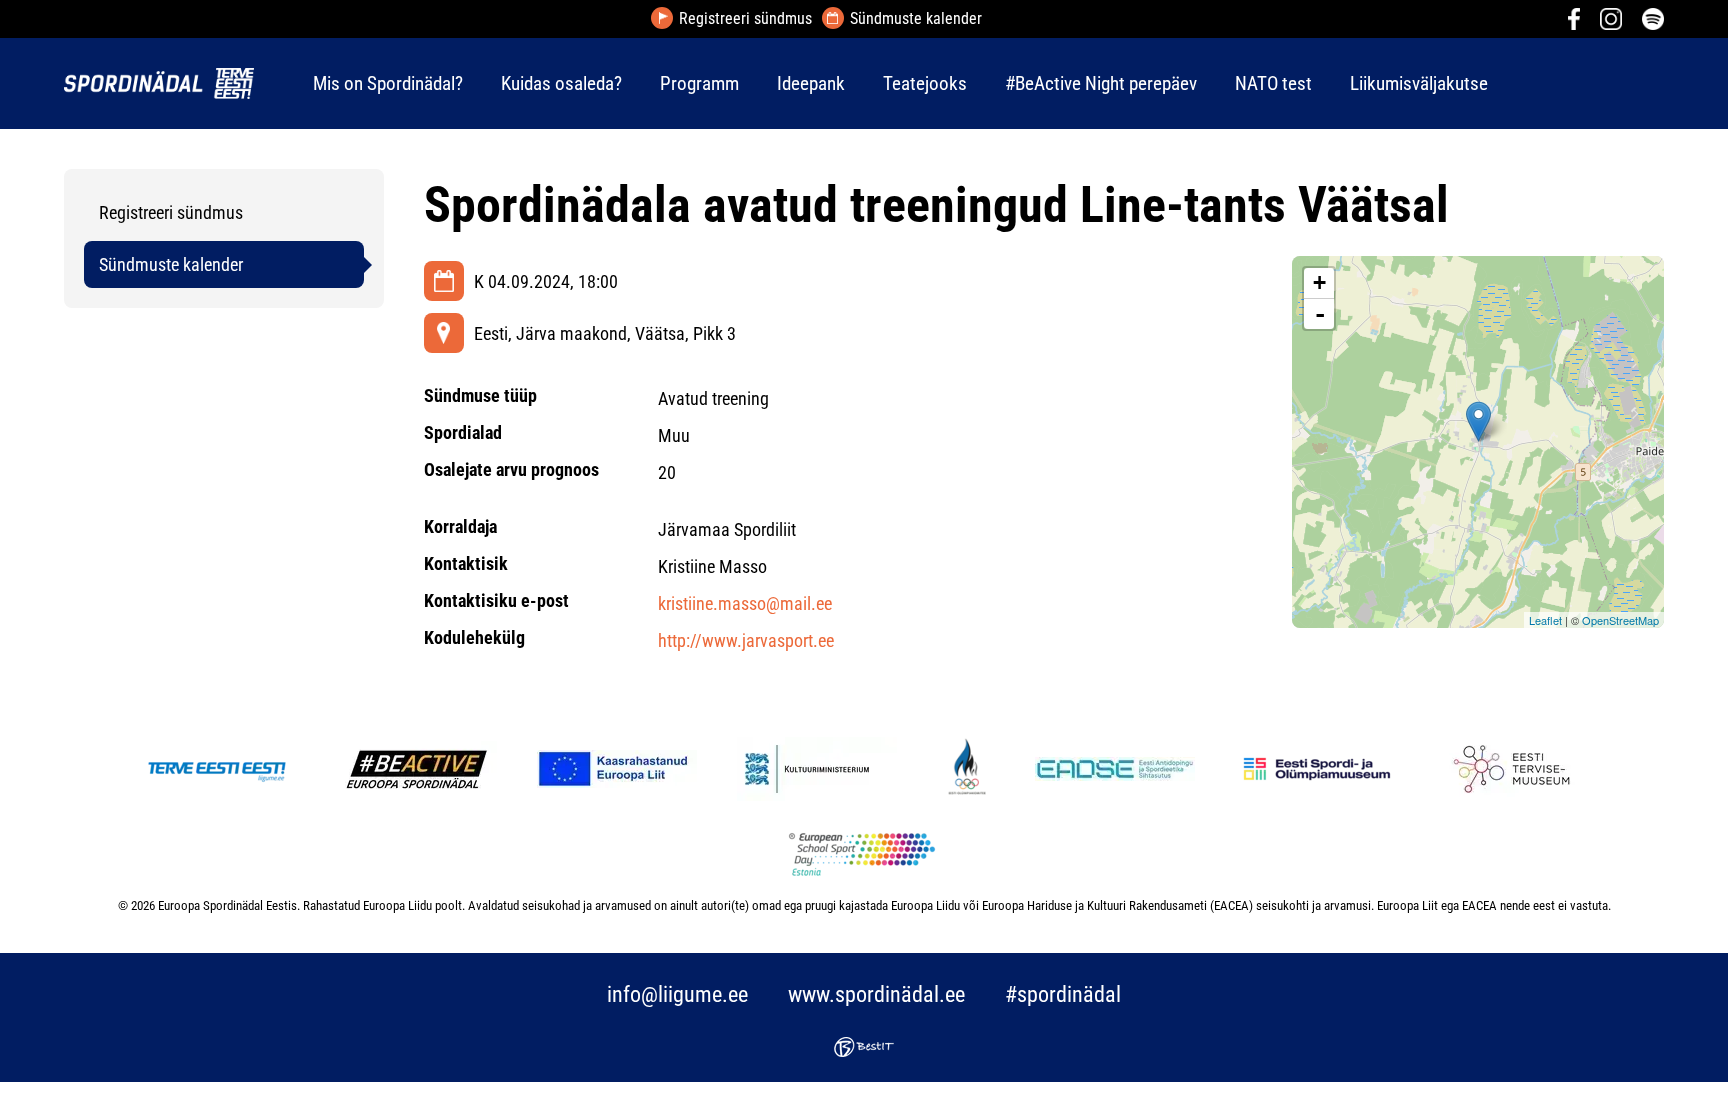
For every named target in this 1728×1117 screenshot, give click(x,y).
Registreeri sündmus (745, 19)
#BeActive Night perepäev (1101, 83)
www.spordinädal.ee (876, 994)
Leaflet (1545, 620)
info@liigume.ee (677, 994)
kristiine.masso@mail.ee (745, 603)
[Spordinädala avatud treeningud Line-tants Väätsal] (1478, 421)
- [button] (1320, 314)
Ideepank (811, 83)
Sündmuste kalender (916, 19)
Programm (699, 83)
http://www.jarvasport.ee (746, 640)
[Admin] (6, 13)
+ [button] (1319, 282)
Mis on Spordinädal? (388, 83)
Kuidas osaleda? (561, 83)
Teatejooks (925, 83)
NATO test (1273, 83)
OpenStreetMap (1620, 620)
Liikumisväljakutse (1419, 83)
